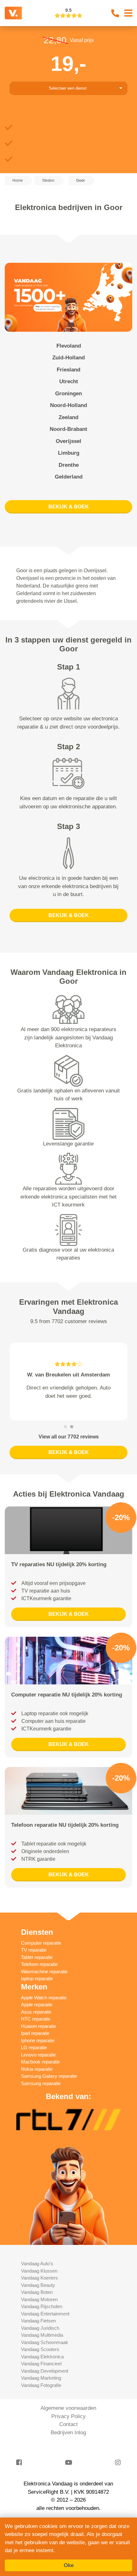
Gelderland (69, 477)
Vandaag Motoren (39, 2324)
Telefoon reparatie (39, 1989)
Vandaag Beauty (38, 2309)
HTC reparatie (36, 2043)
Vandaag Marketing (41, 2402)
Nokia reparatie (37, 2093)
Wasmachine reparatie (44, 1996)
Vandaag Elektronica (42, 2381)
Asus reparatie (36, 2036)
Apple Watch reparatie (44, 2022)
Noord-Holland (68, 405)
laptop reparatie (37, 2003)
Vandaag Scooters (40, 2374)
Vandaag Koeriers (40, 2302)
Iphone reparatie (38, 2065)
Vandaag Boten (37, 2317)
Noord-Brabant (68, 429)
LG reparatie (34, 2072)
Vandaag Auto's (37, 2288)
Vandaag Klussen (39, 2295)
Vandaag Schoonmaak (45, 2366)
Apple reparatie (37, 2029)
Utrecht (69, 381)
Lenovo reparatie (38, 2079)
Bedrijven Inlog (68, 2457)
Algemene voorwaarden (68, 2433)
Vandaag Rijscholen (42, 2331)
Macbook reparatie (40, 2086)
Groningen (68, 394)
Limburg (69, 453)
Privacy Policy (68, 2440)
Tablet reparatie (37, 1981)
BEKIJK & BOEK (69, 507)
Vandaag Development (45, 2395)
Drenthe (69, 465)
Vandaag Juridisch (40, 2352)
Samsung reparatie (41, 2107)
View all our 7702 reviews (69, 1461)
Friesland (68, 370)
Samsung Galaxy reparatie (49, 2100)
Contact (68, 2449)
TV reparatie (34, 1974)
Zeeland (68, 417)
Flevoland (69, 346)
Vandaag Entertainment (45, 2338)
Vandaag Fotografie (41, 2409)
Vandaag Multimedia (42, 2359)
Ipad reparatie (35, 2058)
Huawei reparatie (39, 2050)
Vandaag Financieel (41, 2388)
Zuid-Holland (68, 358)
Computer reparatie (41, 1967)
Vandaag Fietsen (38, 2345)
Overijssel (68, 441)
